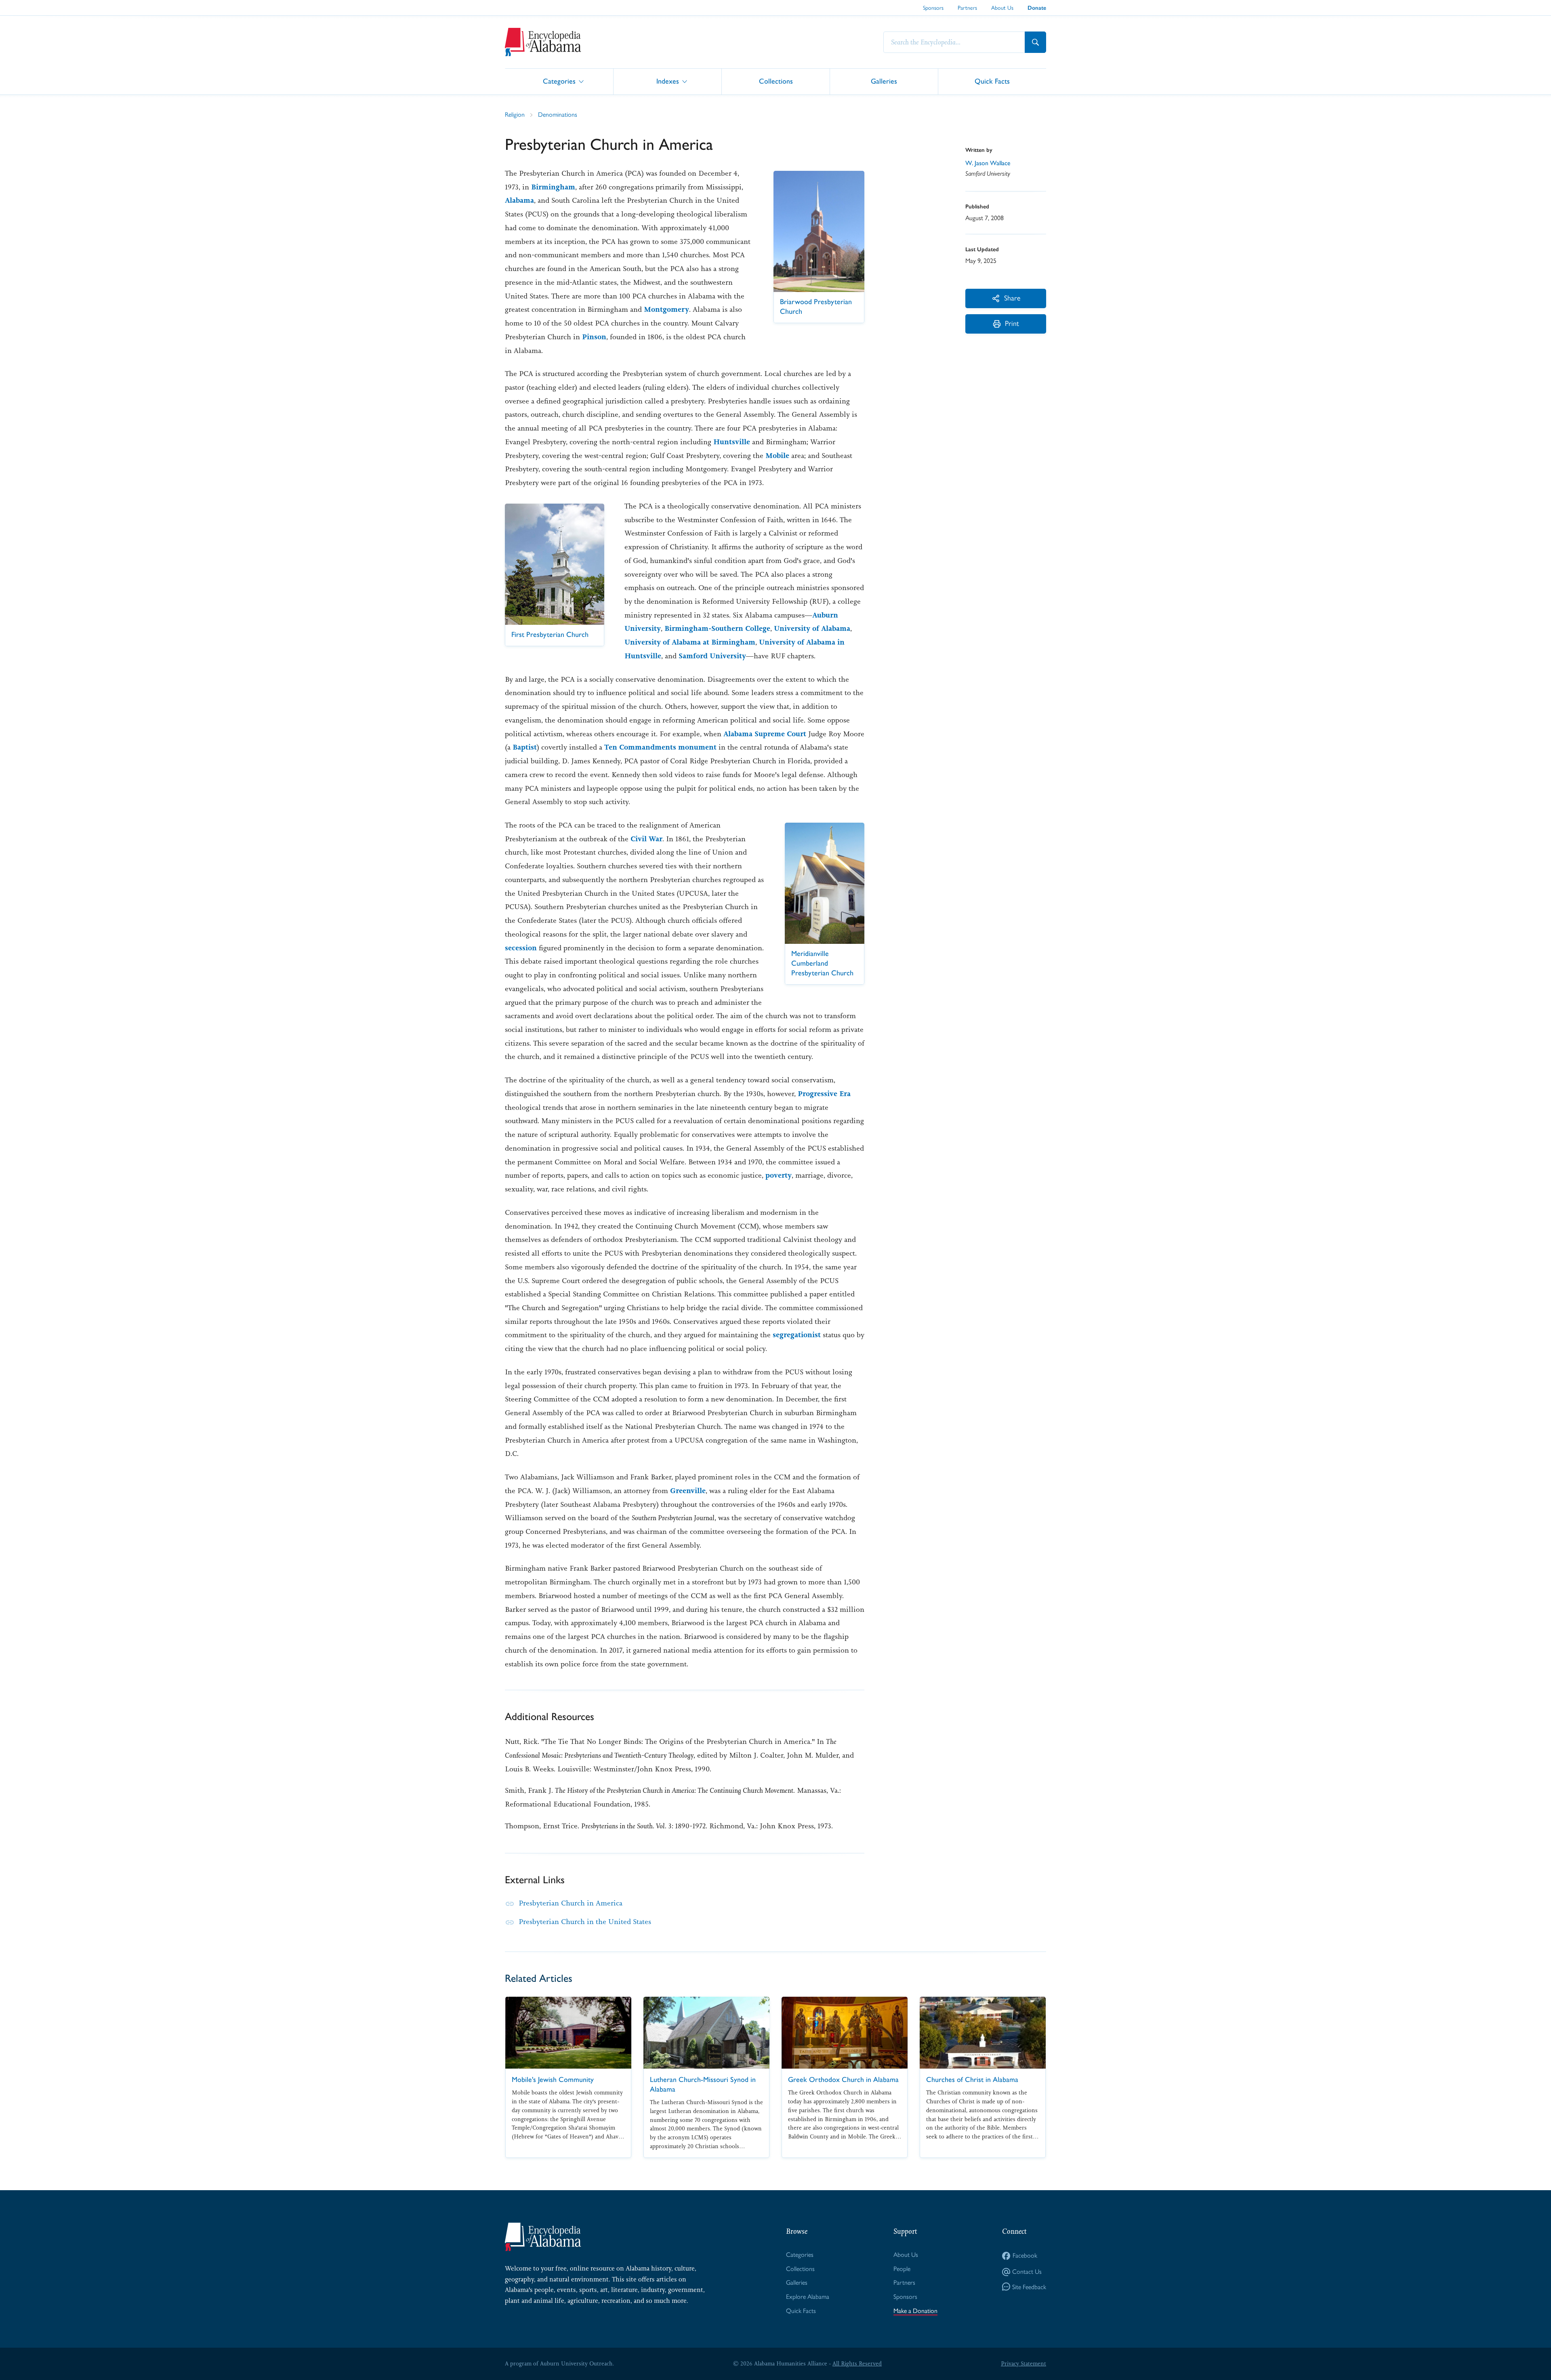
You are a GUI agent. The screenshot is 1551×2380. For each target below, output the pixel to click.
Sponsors (933, 8)
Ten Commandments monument (660, 747)
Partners (967, 8)
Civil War (646, 839)
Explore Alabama (808, 2297)
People (902, 2269)
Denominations (558, 114)
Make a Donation (915, 2311)
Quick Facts (992, 81)
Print (1012, 323)
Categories (559, 81)
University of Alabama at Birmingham (690, 642)
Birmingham (553, 187)
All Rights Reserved (857, 2363)
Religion (515, 114)
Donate (1037, 8)
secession (521, 948)
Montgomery (666, 309)
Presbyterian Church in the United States (585, 1922)
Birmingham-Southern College (717, 628)
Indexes (668, 81)
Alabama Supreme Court (765, 734)
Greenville (688, 1491)
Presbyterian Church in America (571, 1903)
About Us (1002, 8)
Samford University (712, 656)
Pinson (594, 337)
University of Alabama (812, 628)
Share (1012, 298)
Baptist (525, 747)
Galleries (884, 81)
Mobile (777, 456)
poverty (779, 1175)
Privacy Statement (1023, 2363)
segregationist (797, 1335)
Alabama (519, 200)
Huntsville (732, 442)
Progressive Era (824, 1094)
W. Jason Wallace (988, 163)
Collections (776, 81)
